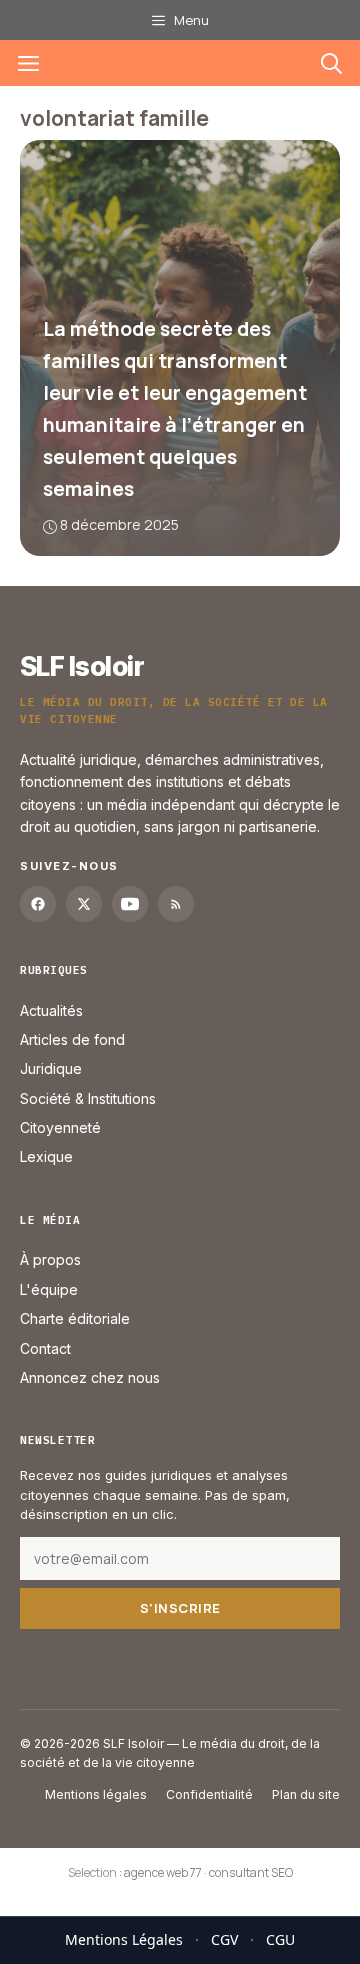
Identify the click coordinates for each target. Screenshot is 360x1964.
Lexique (46, 1156)
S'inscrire (180, 1608)
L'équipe (49, 1289)
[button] (331, 63)
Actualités (51, 1010)
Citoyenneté (60, 1127)
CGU (280, 1939)
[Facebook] (38, 904)
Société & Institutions (88, 1098)
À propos (50, 1259)
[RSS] (176, 904)
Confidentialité (209, 1794)
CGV (224, 1939)
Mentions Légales (124, 1939)
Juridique (51, 1068)
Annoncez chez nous (90, 1377)
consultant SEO (251, 1872)
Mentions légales (96, 1794)
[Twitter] (84, 904)
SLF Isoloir (82, 666)
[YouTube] (130, 904)
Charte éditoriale (75, 1318)
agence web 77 (163, 1872)
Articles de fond (72, 1039)
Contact (45, 1348)
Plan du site (306, 1794)
